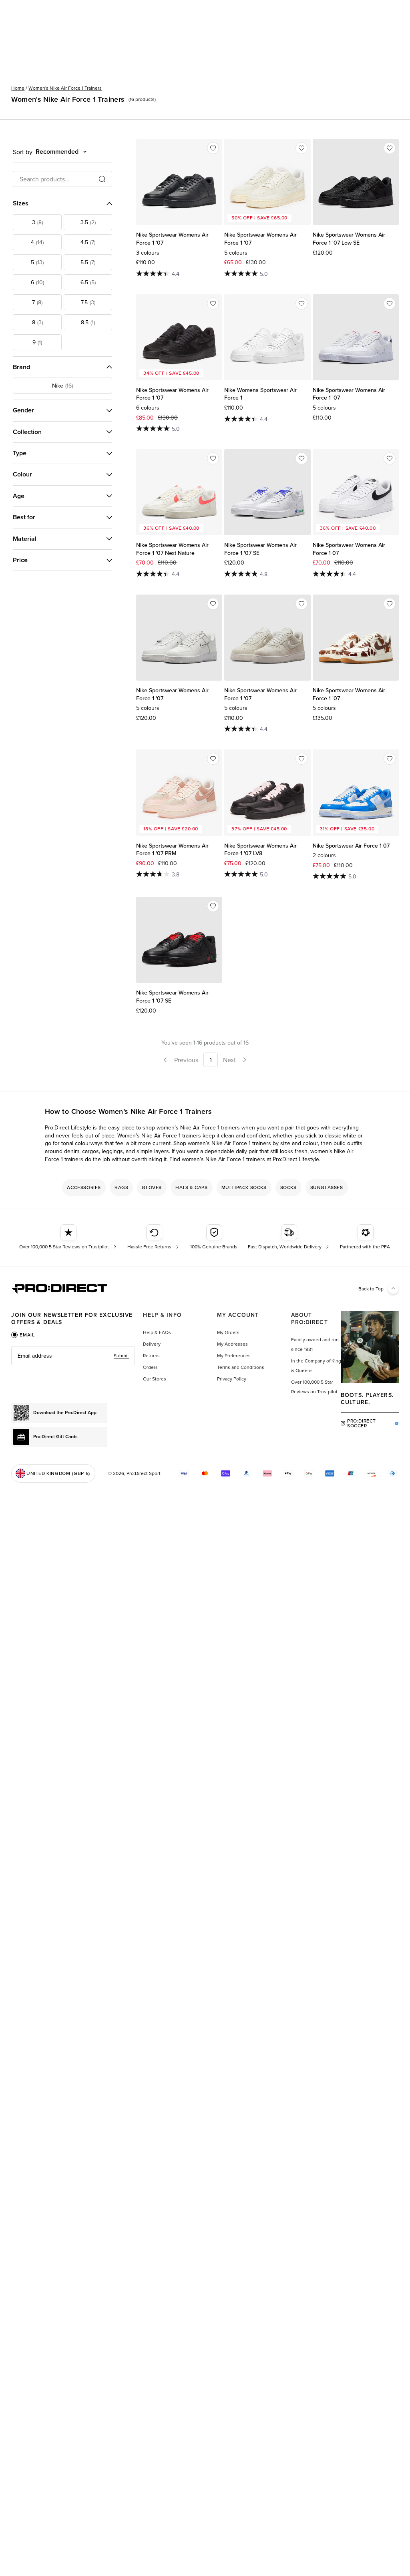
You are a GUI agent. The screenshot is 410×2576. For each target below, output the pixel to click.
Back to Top (371, 1289)
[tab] (23, 1335)
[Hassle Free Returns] (154, 1237)
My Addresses (232, 1344)
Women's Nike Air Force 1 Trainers (65, 88)
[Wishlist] (213, 148)
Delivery (152, 1344)
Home (18, 88)
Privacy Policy (232, 1379)
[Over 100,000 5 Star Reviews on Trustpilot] (69, 1237)
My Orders (228, 1332)
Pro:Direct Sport (144, 1473)
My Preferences (234, 1355)
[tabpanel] (73, 1356)
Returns (151, 1355)
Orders (150, 1367)
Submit (121, 1355)
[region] (205, 1188)
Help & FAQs (157, 1332)
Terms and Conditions (241, 1367)
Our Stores (155, 1379)
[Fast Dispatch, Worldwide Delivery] (289, 1237)
